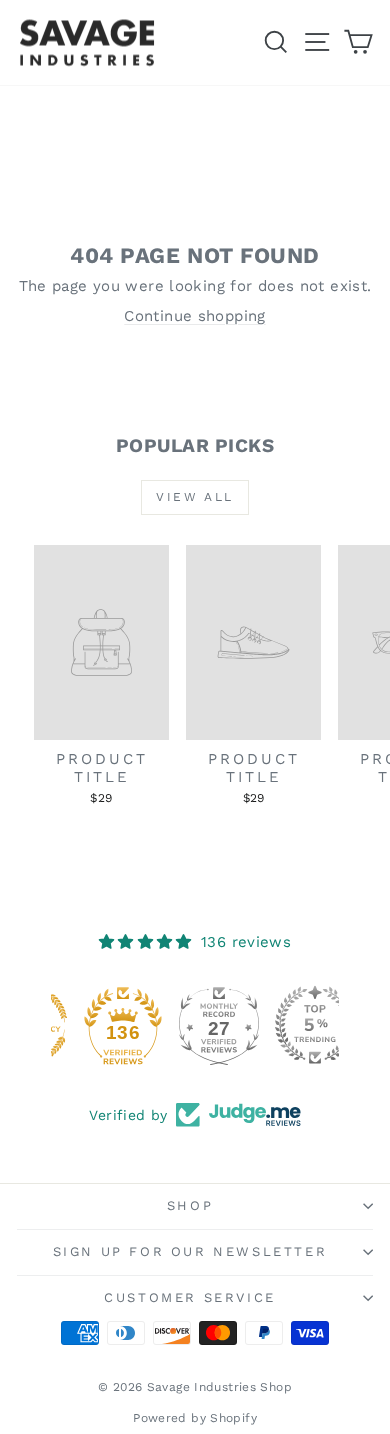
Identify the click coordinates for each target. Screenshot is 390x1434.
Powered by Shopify (195, 1418)
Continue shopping (194, 316)
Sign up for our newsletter (190, 1251)
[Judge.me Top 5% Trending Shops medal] (291, 1025)
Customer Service (190, 1297)
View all (194, 497)
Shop (190, 1205)
